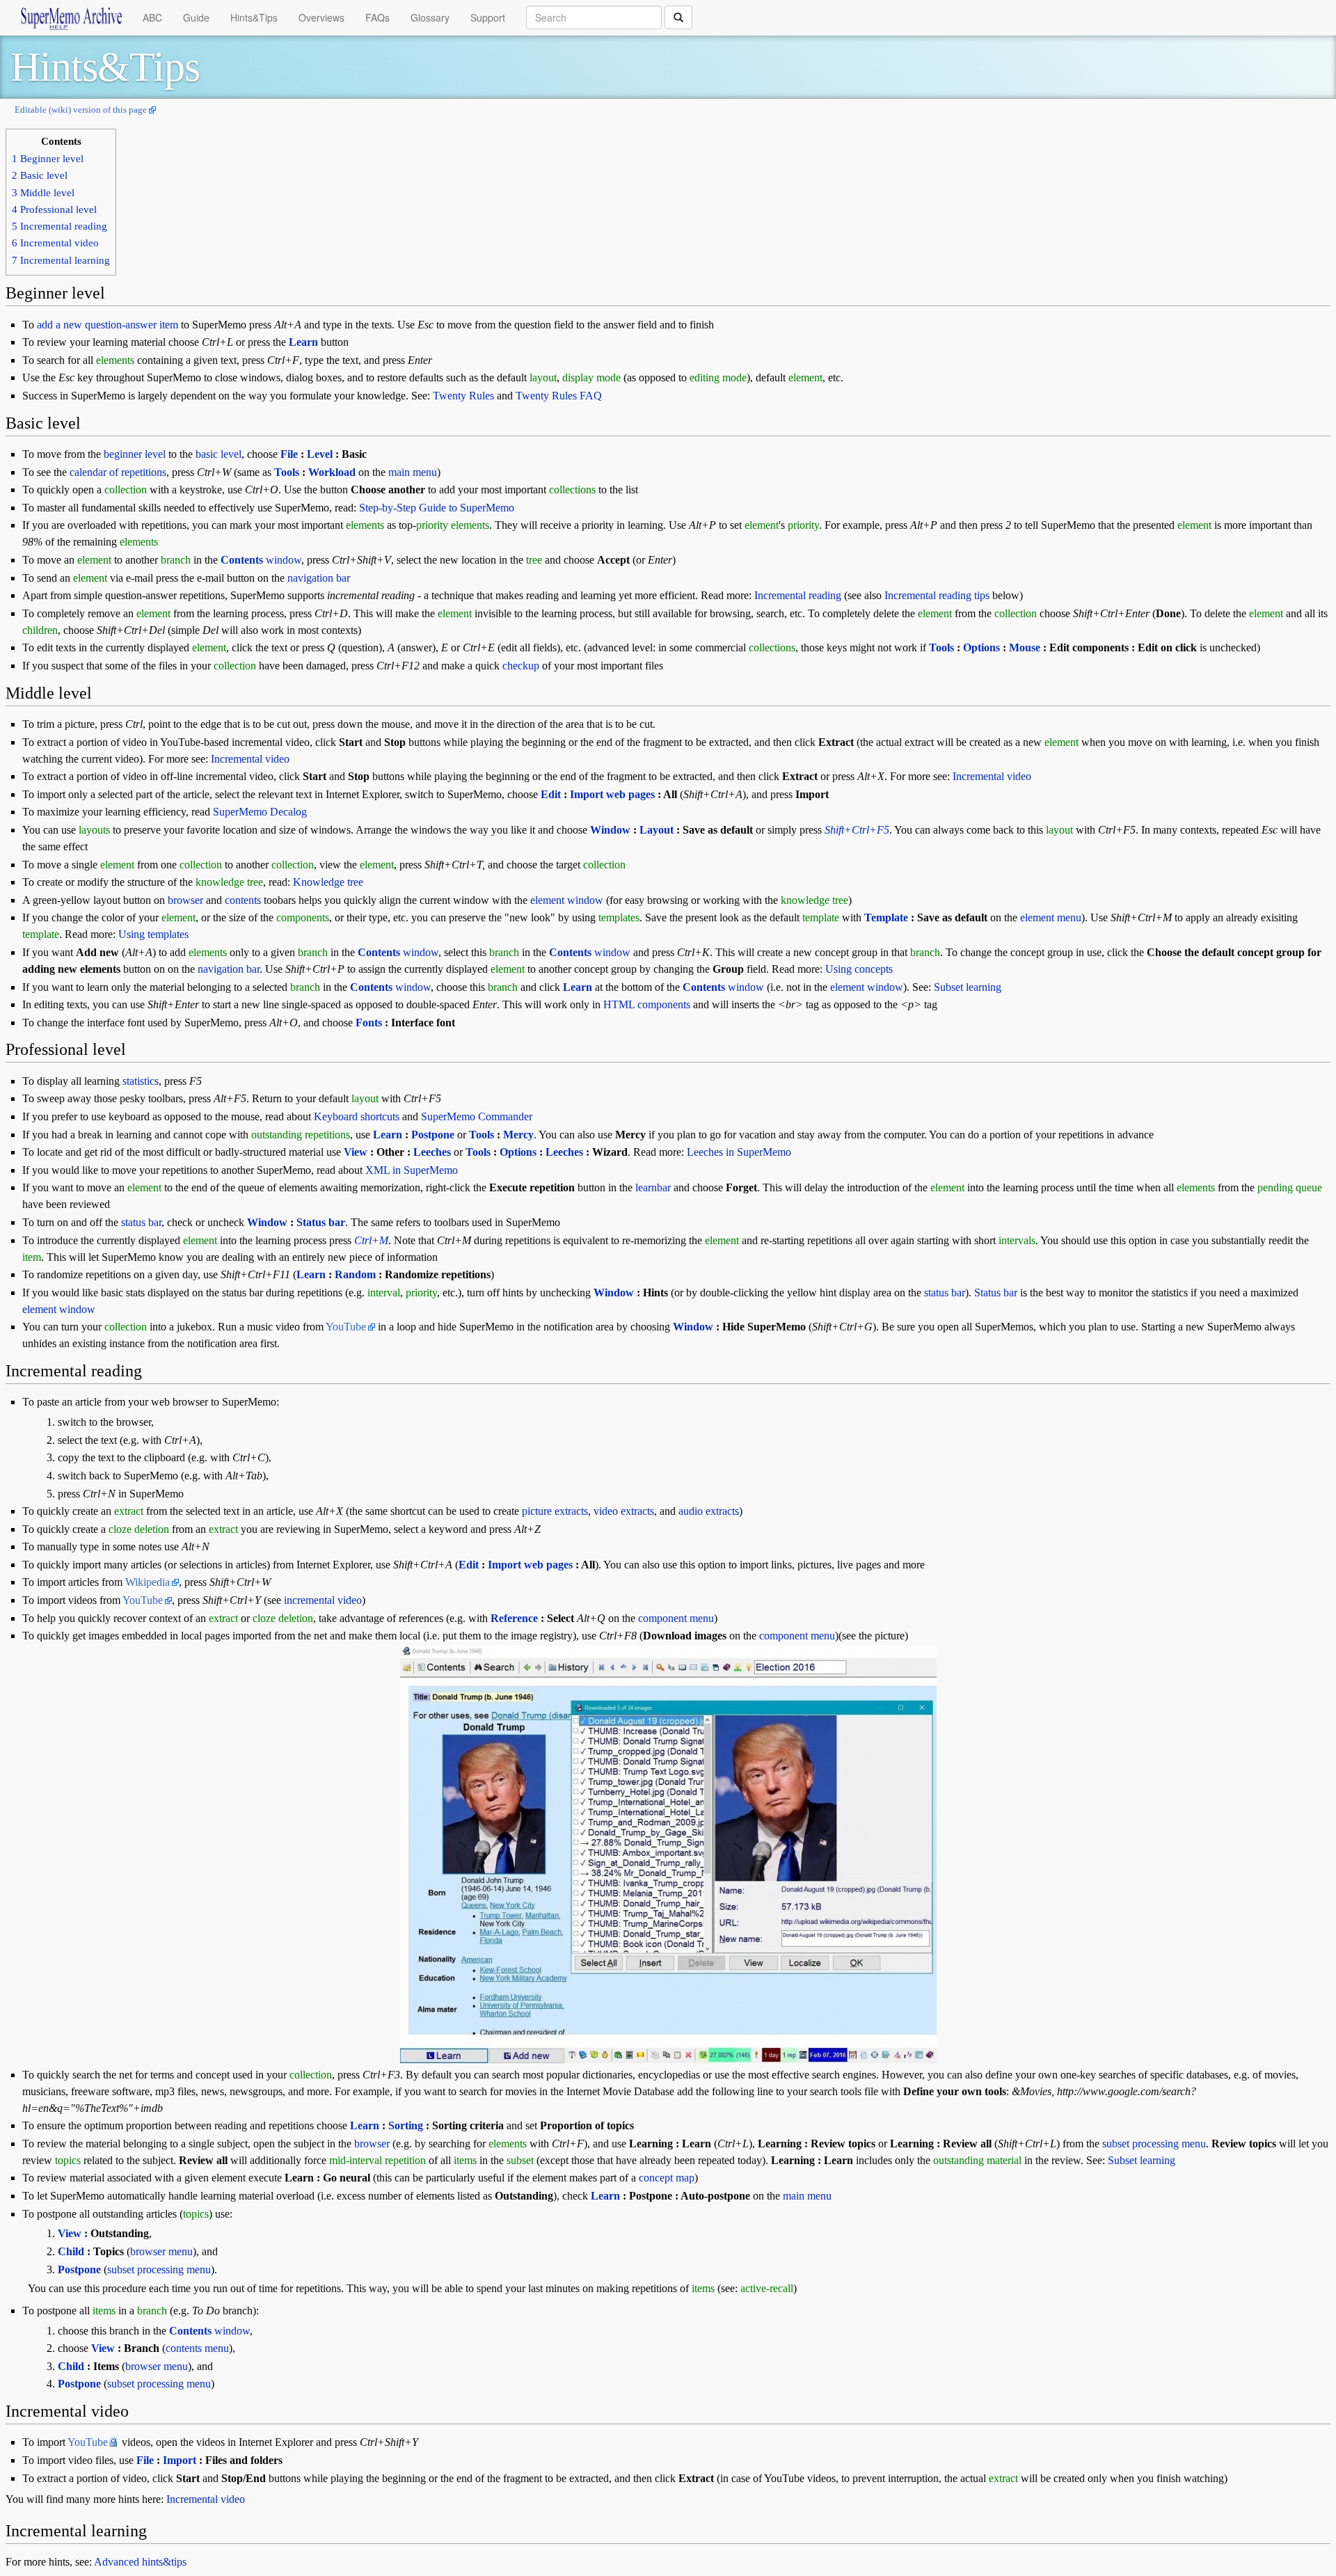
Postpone (433, 1135)
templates (619, 917)
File (289, 454)
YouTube (346, 1327)
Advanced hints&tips (140, 2562)
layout (543, 377)
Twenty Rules (463, 396)
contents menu (197, 2348)
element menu (1051, 917)
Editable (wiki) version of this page (81, 110)
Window (610, 830)
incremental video (323, 1600)
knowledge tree (229, 882)
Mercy (518, 1135)
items (465, 2160)
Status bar (321, 1222)
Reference (514, 1618)
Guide (196, 17)
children (40, 630)
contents (243, 900)
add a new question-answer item (108, 325)
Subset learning (968, 987)
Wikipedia (148, 1582)
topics (68, 2160)
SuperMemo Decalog (260, 812)
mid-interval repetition (377, 2160)
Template (886, 917)
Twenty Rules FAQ (559, 396)
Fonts (369, 1023)
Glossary (430, 17)
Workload (332, 472)
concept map (667, 2178)
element (805, 377)
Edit (551, 794)
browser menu (161, 2251)
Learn (303, 342)
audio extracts (709, 1511)
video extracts (624, 1511)
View (356, 1152)
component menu (676, 1618)
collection (126, 490)
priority (432, 525)
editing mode (718, 377)
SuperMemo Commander (477, 1116)
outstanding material (977, 2160)
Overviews (321, 17)
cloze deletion (139, 1529)
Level (320, 454)
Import (180, 2460)
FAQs (377, 17)
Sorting (406, 2125)
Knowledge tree (328, 882)
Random (355, 1274)
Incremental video (250, 759)
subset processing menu (1154, 2144)
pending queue (1290, 1187)
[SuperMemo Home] (71, 17)
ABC (152, 17)
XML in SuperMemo (412, 1170)
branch (176, 560)
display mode (591, 377)
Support (488, 17)
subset (520, 2160)
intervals (1017, 1240)
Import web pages (612, 794)
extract (129, 1511)
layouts (94, 830)
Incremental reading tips (937, 595)
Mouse (1025, 647)
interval (384, 1293)
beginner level (135, 454)
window (261, 560)
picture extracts (555, 1511)
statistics (141, 1081)
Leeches (432, 1152)
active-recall (767, 2288)
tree (534, 560)
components (303, 917)
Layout (657, 830)
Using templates (153, 934)
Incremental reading (798, 595)
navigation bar (319, 578)
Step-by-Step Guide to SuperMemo (437, 508)
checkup (521, 666)
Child (71, 2251)
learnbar (653, 1187)
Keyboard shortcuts (357, 1116)
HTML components (647, 1004)
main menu (413, 472)
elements (115, 360)
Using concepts (859, 969)
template (821, 917)
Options (981, 647)
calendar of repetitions (118, 472)
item (32, 1257)
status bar (141, 1222)
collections (572, 490)
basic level (218, 454)
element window (567, 900)
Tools (287, 472)
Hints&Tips (254, 17)
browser (185, 900)
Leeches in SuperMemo (739, 1152)
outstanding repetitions (301, 1135)
